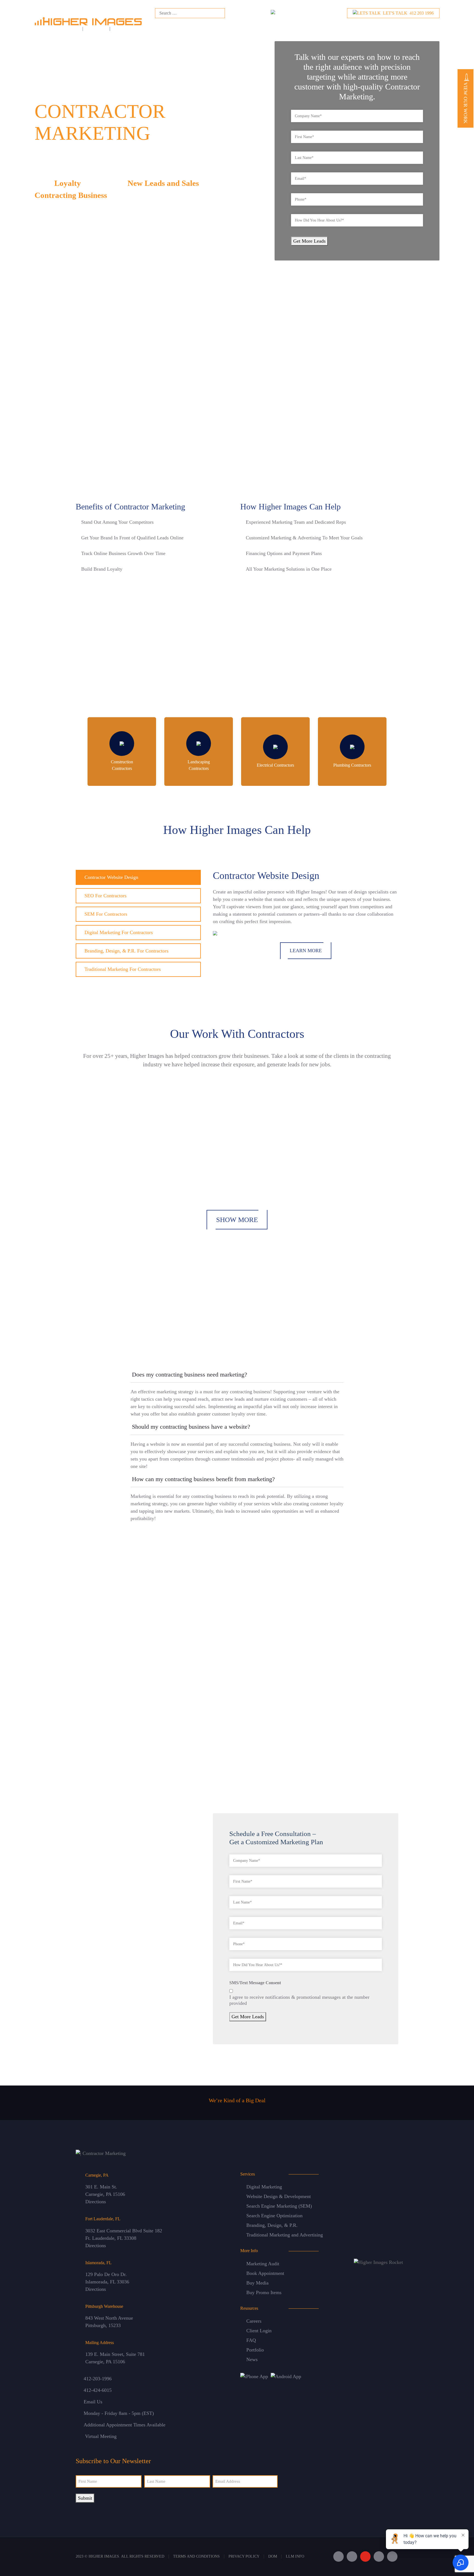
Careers (254, 2321)
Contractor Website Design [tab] (111, 877)
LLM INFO (295, 2556)
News (252, 2359)
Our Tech (337, 26)
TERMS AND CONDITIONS (196, 2556)
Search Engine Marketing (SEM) (279, 2206)
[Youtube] (365, 2557)
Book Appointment (265, 2273)
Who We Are (160, 26)
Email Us (93, 2402)
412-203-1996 (98, 2379)
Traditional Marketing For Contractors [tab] (123, 969)
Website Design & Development (279, 2196)
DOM (273, 2556)
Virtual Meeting (101, 2436)
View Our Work (465, 102)
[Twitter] (352, 2557)
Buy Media (257, 2283)
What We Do (191, 26)
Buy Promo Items (264, 2292)
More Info (365, 26)
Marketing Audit (263, 2264)
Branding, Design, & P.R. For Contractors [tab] (126, 951)
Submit (85, 2498)
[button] (237, 1376)
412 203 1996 (408, 13)
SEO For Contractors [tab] (105, 896)
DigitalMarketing (227, 26)
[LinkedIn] (379, 2557)
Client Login (259, 2331)
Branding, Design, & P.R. (272, 2225)
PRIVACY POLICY (244, 2556)
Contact (404, 27)
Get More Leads (309, 241)
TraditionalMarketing (270, 26)
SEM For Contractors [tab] (106, 914)
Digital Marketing (264, 2187)
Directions (96, 2202)
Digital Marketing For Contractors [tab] (119, 932)
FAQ (251, 2340)
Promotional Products (95, 1695)
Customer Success (308, 26)
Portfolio (255, 2350)
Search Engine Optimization (274, 2216)
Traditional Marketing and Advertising (285, 2235)
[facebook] (338, 2557)
